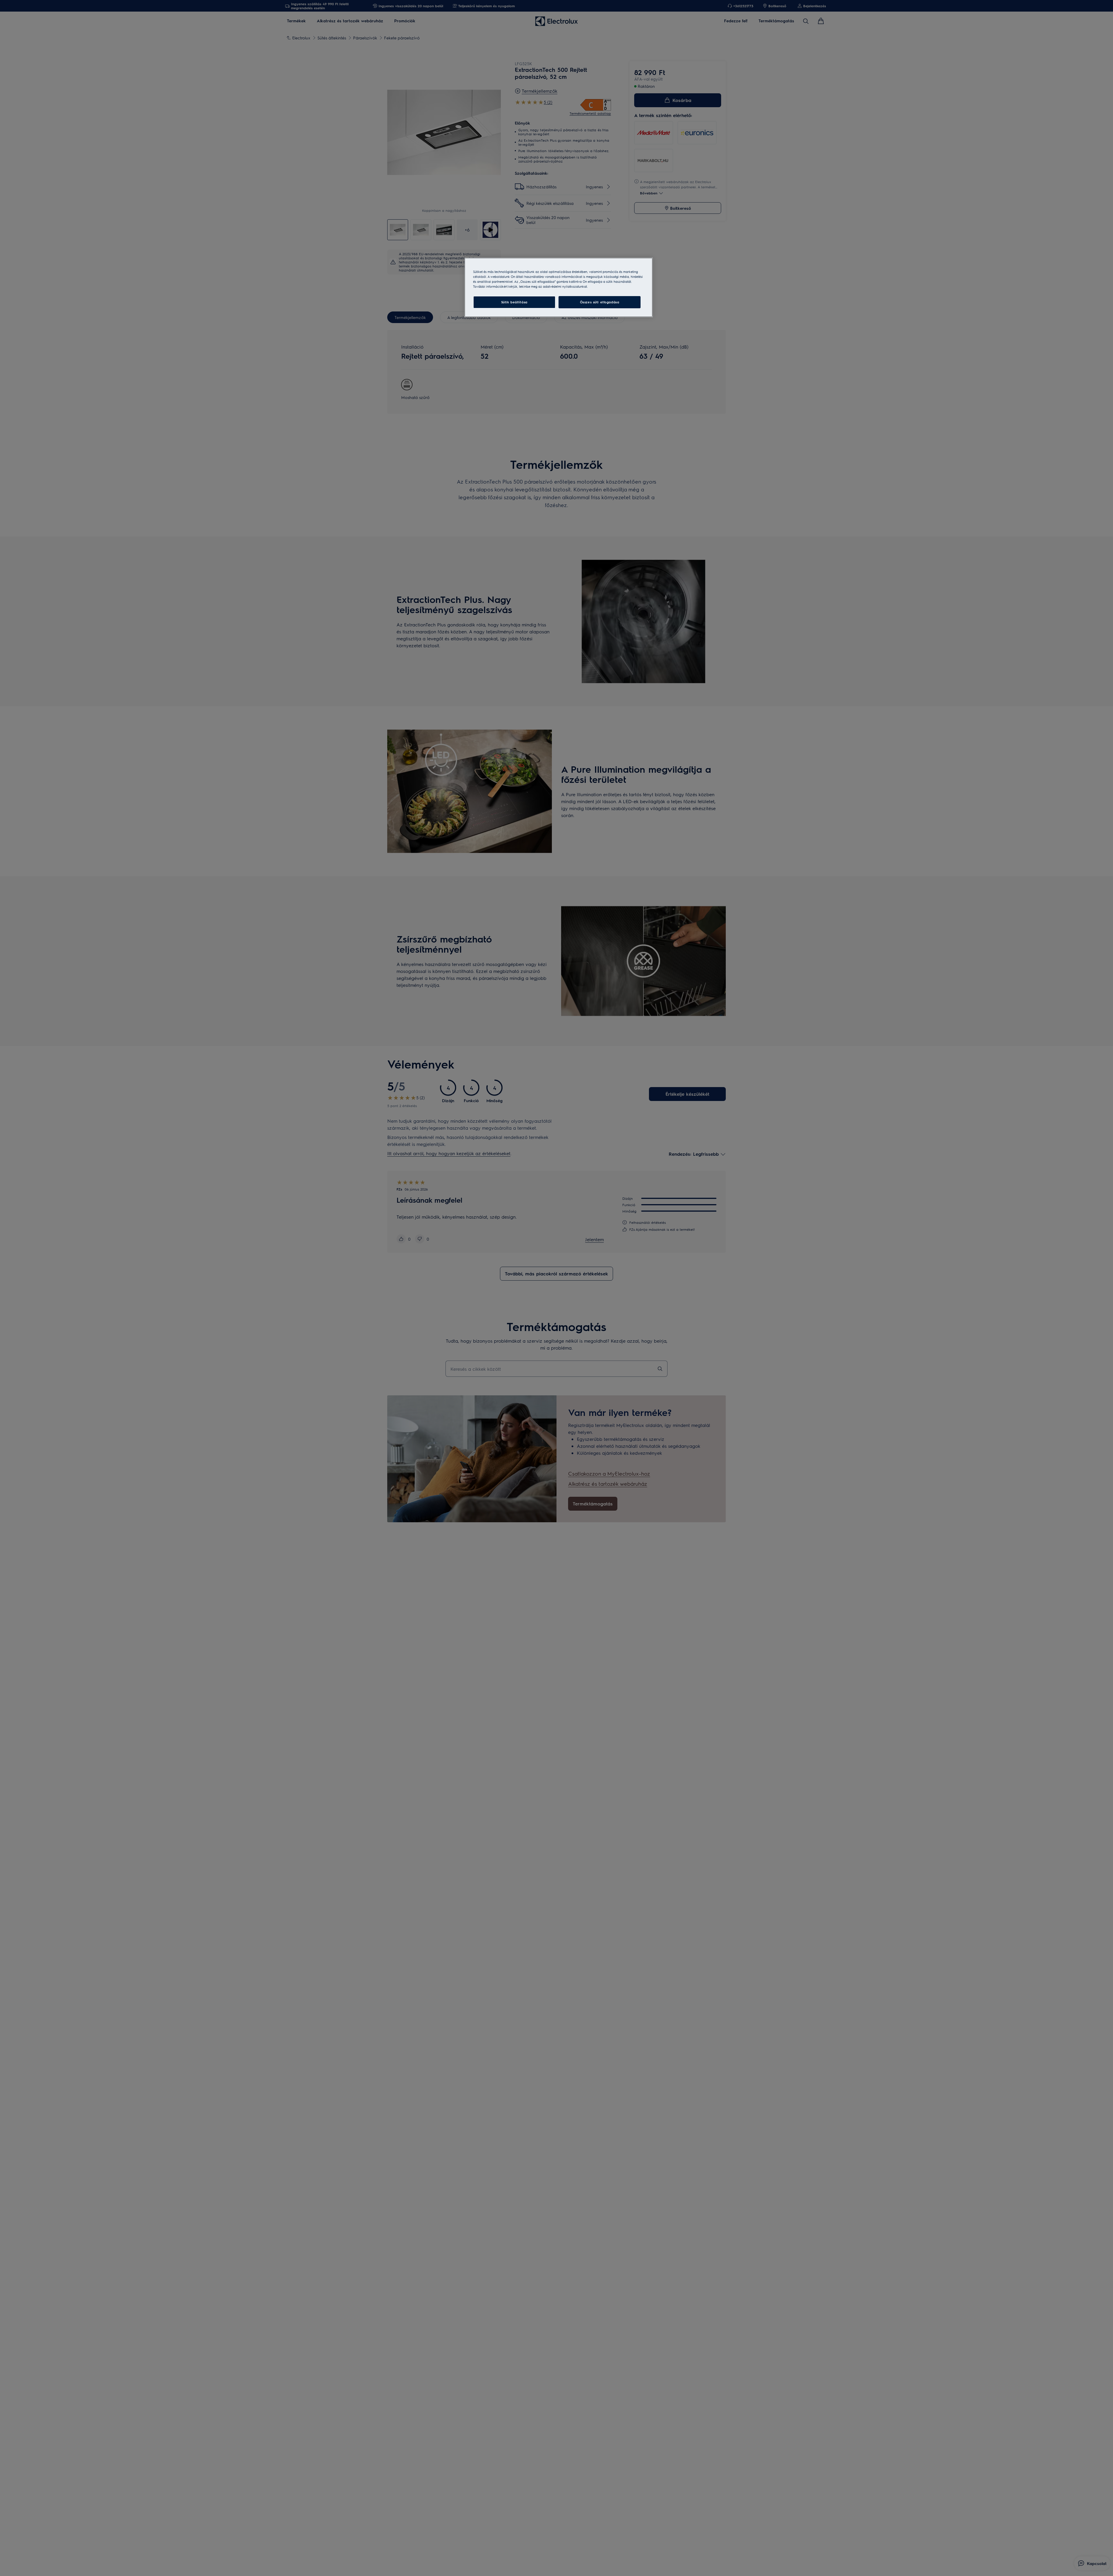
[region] (559, 287)
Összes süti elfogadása (600, 302)
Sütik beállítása (514, 302)
